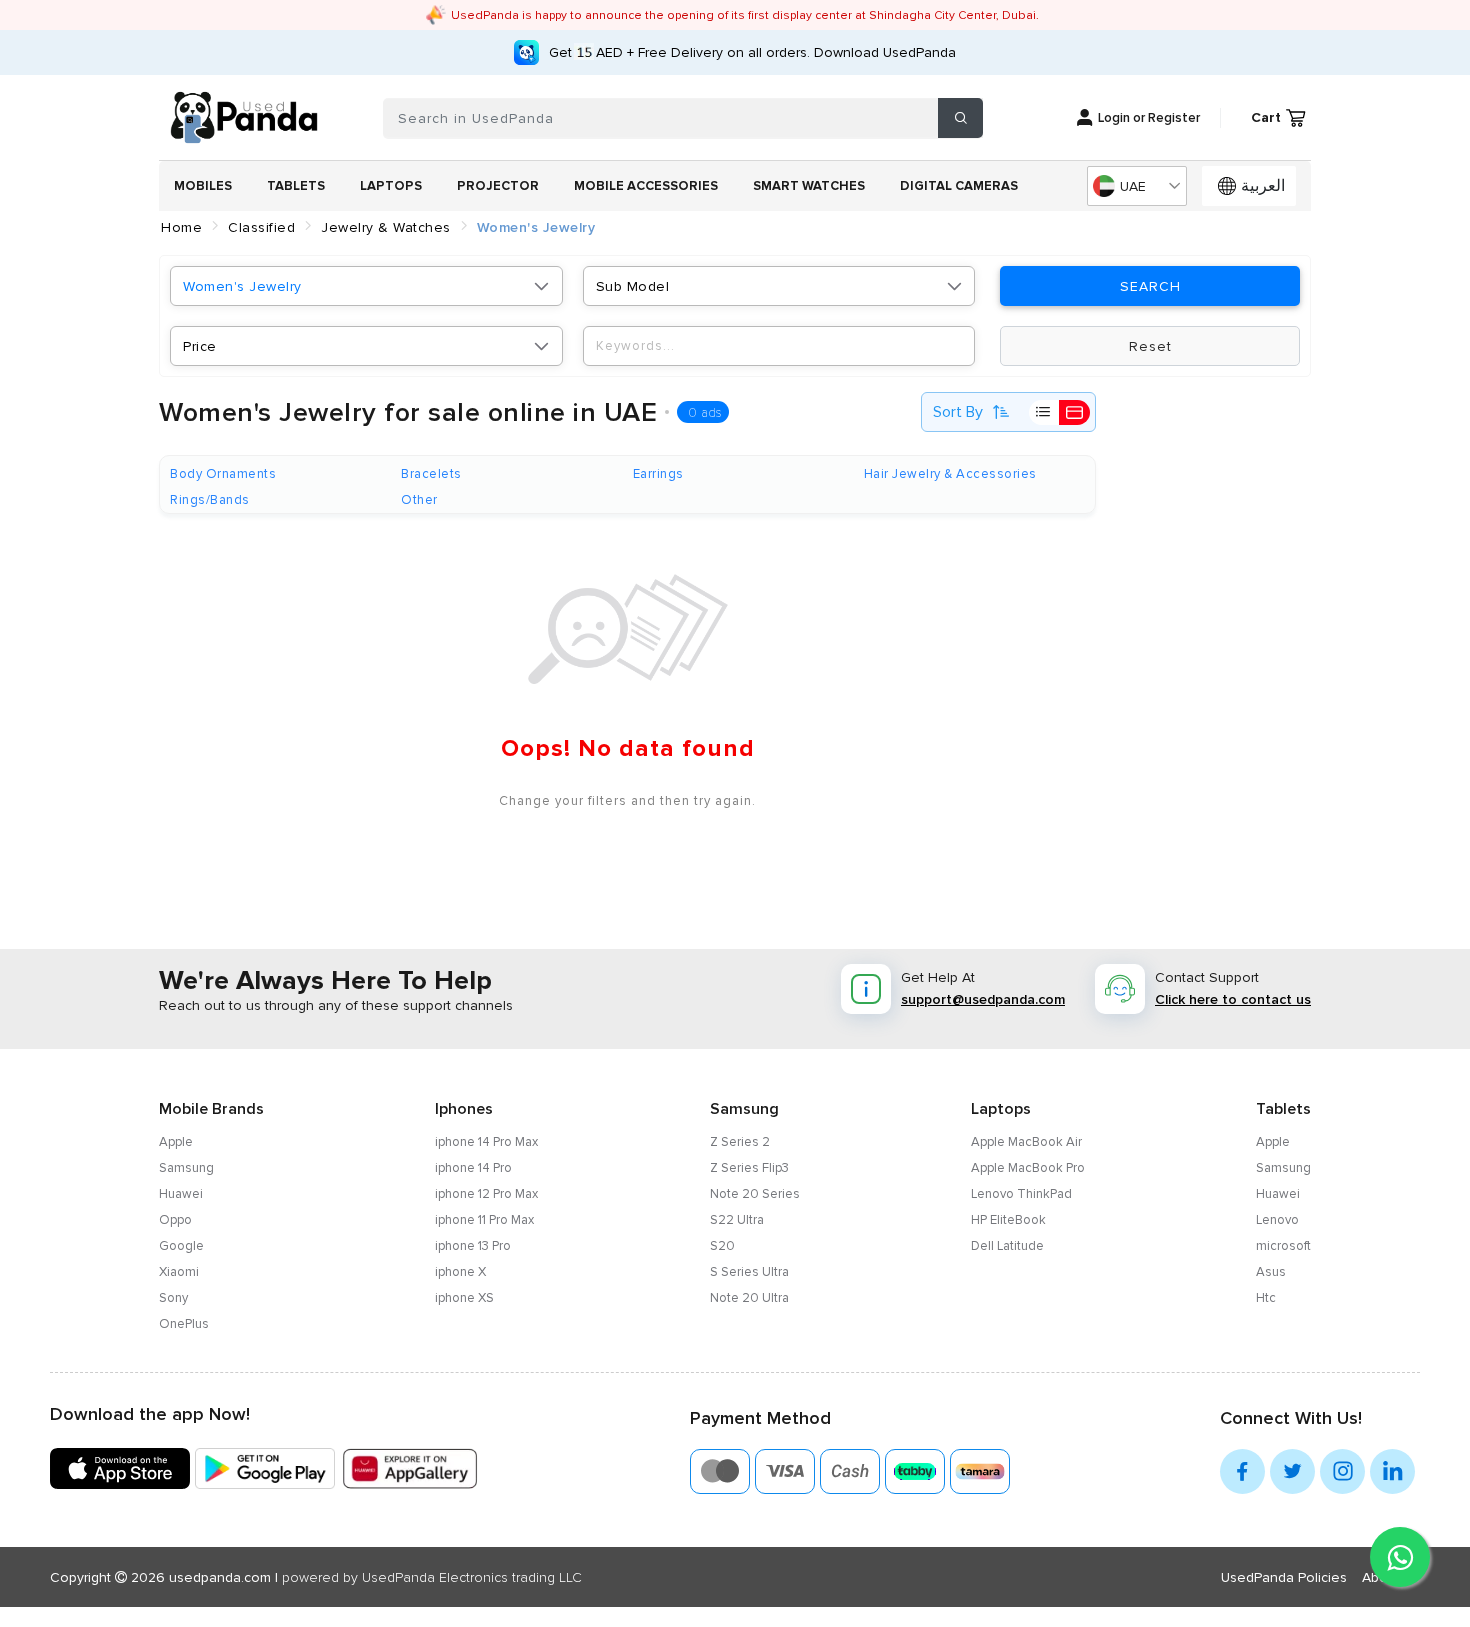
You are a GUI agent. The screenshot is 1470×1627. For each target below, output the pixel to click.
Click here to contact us (1233, 999)
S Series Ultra (749, 1272)
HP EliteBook (1008, 1220)
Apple (176, 1142)
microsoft (1283, 1246)
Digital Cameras (959, 186)
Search (1150, 286)
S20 (722, 1246)
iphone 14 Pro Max (486, 1142)
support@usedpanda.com (983, 999)
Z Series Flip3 (749, 1168)
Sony (173, 1298)
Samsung (186, 1168)
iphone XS (464, 1298)
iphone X (460, 1272)
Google (181, 1246)
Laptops (391, 186)
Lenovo (1277, 1220)
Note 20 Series (755, 1194)
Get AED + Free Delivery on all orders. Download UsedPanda (752, 52)
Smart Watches (809, 186)
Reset (1150, 346)
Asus (1271, 1272)
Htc (1266, 1298)
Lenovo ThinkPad (1021, 1194)
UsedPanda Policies (1284, 1577)
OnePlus (184, 1324)
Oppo (175, 1220)
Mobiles (203, 186)
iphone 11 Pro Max (484, 1220)
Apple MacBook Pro (1028, 1168)
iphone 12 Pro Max (486, 1194)
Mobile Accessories (646, 186)
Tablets (296, 186)
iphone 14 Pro (473, 1168)
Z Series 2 (740, 1142)
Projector (498, 186)
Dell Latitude (1007, 1246)
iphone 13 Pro (473, 1246)
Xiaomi (179, 1272)
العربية (1263, 186)
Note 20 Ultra (749, 1298)
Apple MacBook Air (1026, 1142)
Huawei (181, 1194)
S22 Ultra (737, 1220)
